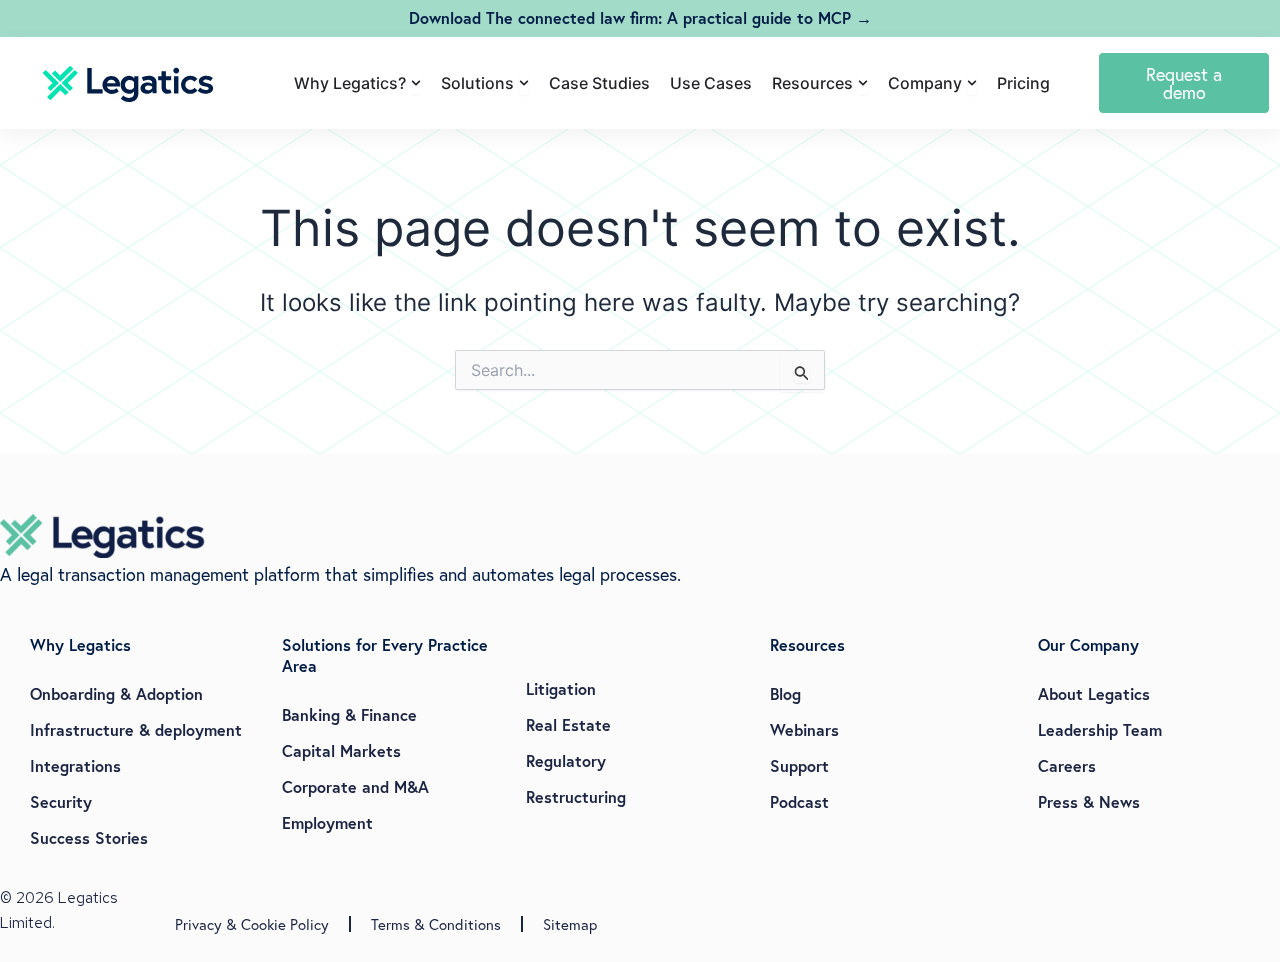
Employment (327, 822)
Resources (807, 644)
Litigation (561, 688)
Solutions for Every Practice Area (385, 655)
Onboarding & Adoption (116, 693)
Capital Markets (341, 750)
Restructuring (576, 796)
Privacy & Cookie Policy (252, 924)
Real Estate (568, 724)
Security (61, 801)
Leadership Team (1100, 729)
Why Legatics (80, 644)
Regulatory (566, 760)
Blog (785, 693)
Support (799, 765)
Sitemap (570, 924)
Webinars (804, 729)
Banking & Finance (349, 714)
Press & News (1089, 801)
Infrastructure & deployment (136, 729)
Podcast (799, 801)
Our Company (1088, 644)
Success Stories (89, 837)
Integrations (75, 765)
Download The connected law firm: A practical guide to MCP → (640, 17)
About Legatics (1094, 693)
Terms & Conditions (436, 924)
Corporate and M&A (355, 786)
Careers (1067, 765)
